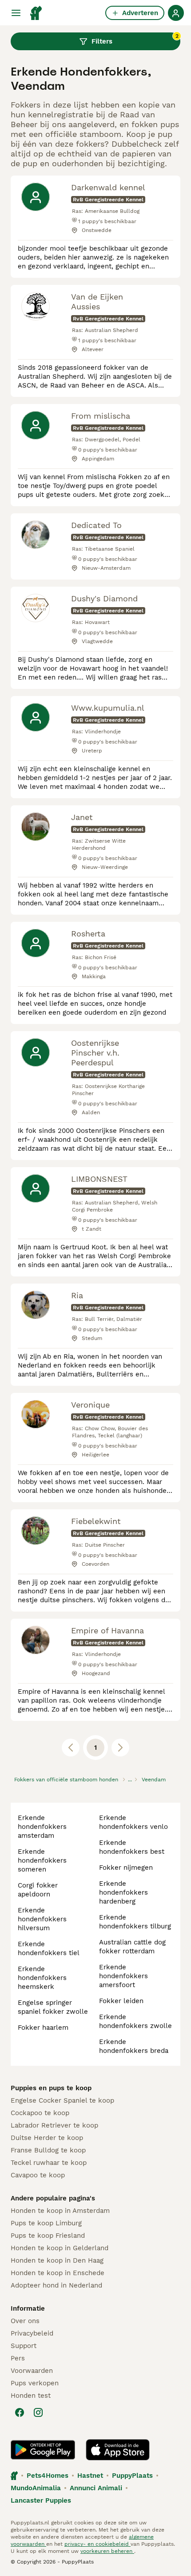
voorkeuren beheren (107, 2551)
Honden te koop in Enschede (58, 2273)
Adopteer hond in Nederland (56, 2285)
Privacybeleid (32, 2333)
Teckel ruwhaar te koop (49, 2163)
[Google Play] (43, 2450)
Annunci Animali (96, 2488)
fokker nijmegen (126, 1868)
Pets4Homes (48, 2476)
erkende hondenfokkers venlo (133, 1822)
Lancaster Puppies (41, 2500)
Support (24, 2346)
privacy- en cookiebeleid (97, 2544)
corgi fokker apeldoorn (38, 1890)
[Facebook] (20, 2412)
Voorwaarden (32, 2371)
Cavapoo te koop (38, 2175)
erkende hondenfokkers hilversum (42, 1919)
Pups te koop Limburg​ (46, 2223)
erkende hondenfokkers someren (42, 1860)
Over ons (25, 2321)
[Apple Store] (118, 2450)
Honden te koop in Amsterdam (60, 2211)
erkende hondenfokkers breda (134, 2046)
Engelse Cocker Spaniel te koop (62, 2100)
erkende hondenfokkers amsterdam (42, 1827)
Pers (18, 2358)
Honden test (31, 2396)
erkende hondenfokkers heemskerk (42, 1978)
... (130, 1780)
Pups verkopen (35, 2383)
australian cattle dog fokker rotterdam (132, 1947)
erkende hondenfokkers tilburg (135, 1922)
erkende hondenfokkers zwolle (135, 2021)
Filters (135, 39)
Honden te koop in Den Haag (57, 2260)
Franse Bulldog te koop (48, 2150)
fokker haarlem (43, 2028)
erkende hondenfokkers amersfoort (123, 1976)
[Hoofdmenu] (16, 13)
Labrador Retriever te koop (54, 2125)
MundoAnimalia (36, 2488)
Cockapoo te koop (40, 2113)
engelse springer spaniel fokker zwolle (53, 2007)
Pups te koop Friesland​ (48, 2236)
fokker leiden (121, 2001)
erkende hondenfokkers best (132, 1847)
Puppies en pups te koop (51, 2088)
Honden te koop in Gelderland (60, 2248)
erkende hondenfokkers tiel (49, 1948)
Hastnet (90, 2476)
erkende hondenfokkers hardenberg (123, 1892)
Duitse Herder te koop (47, 2138)
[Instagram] (38, 2412)
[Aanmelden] (176, 13)
